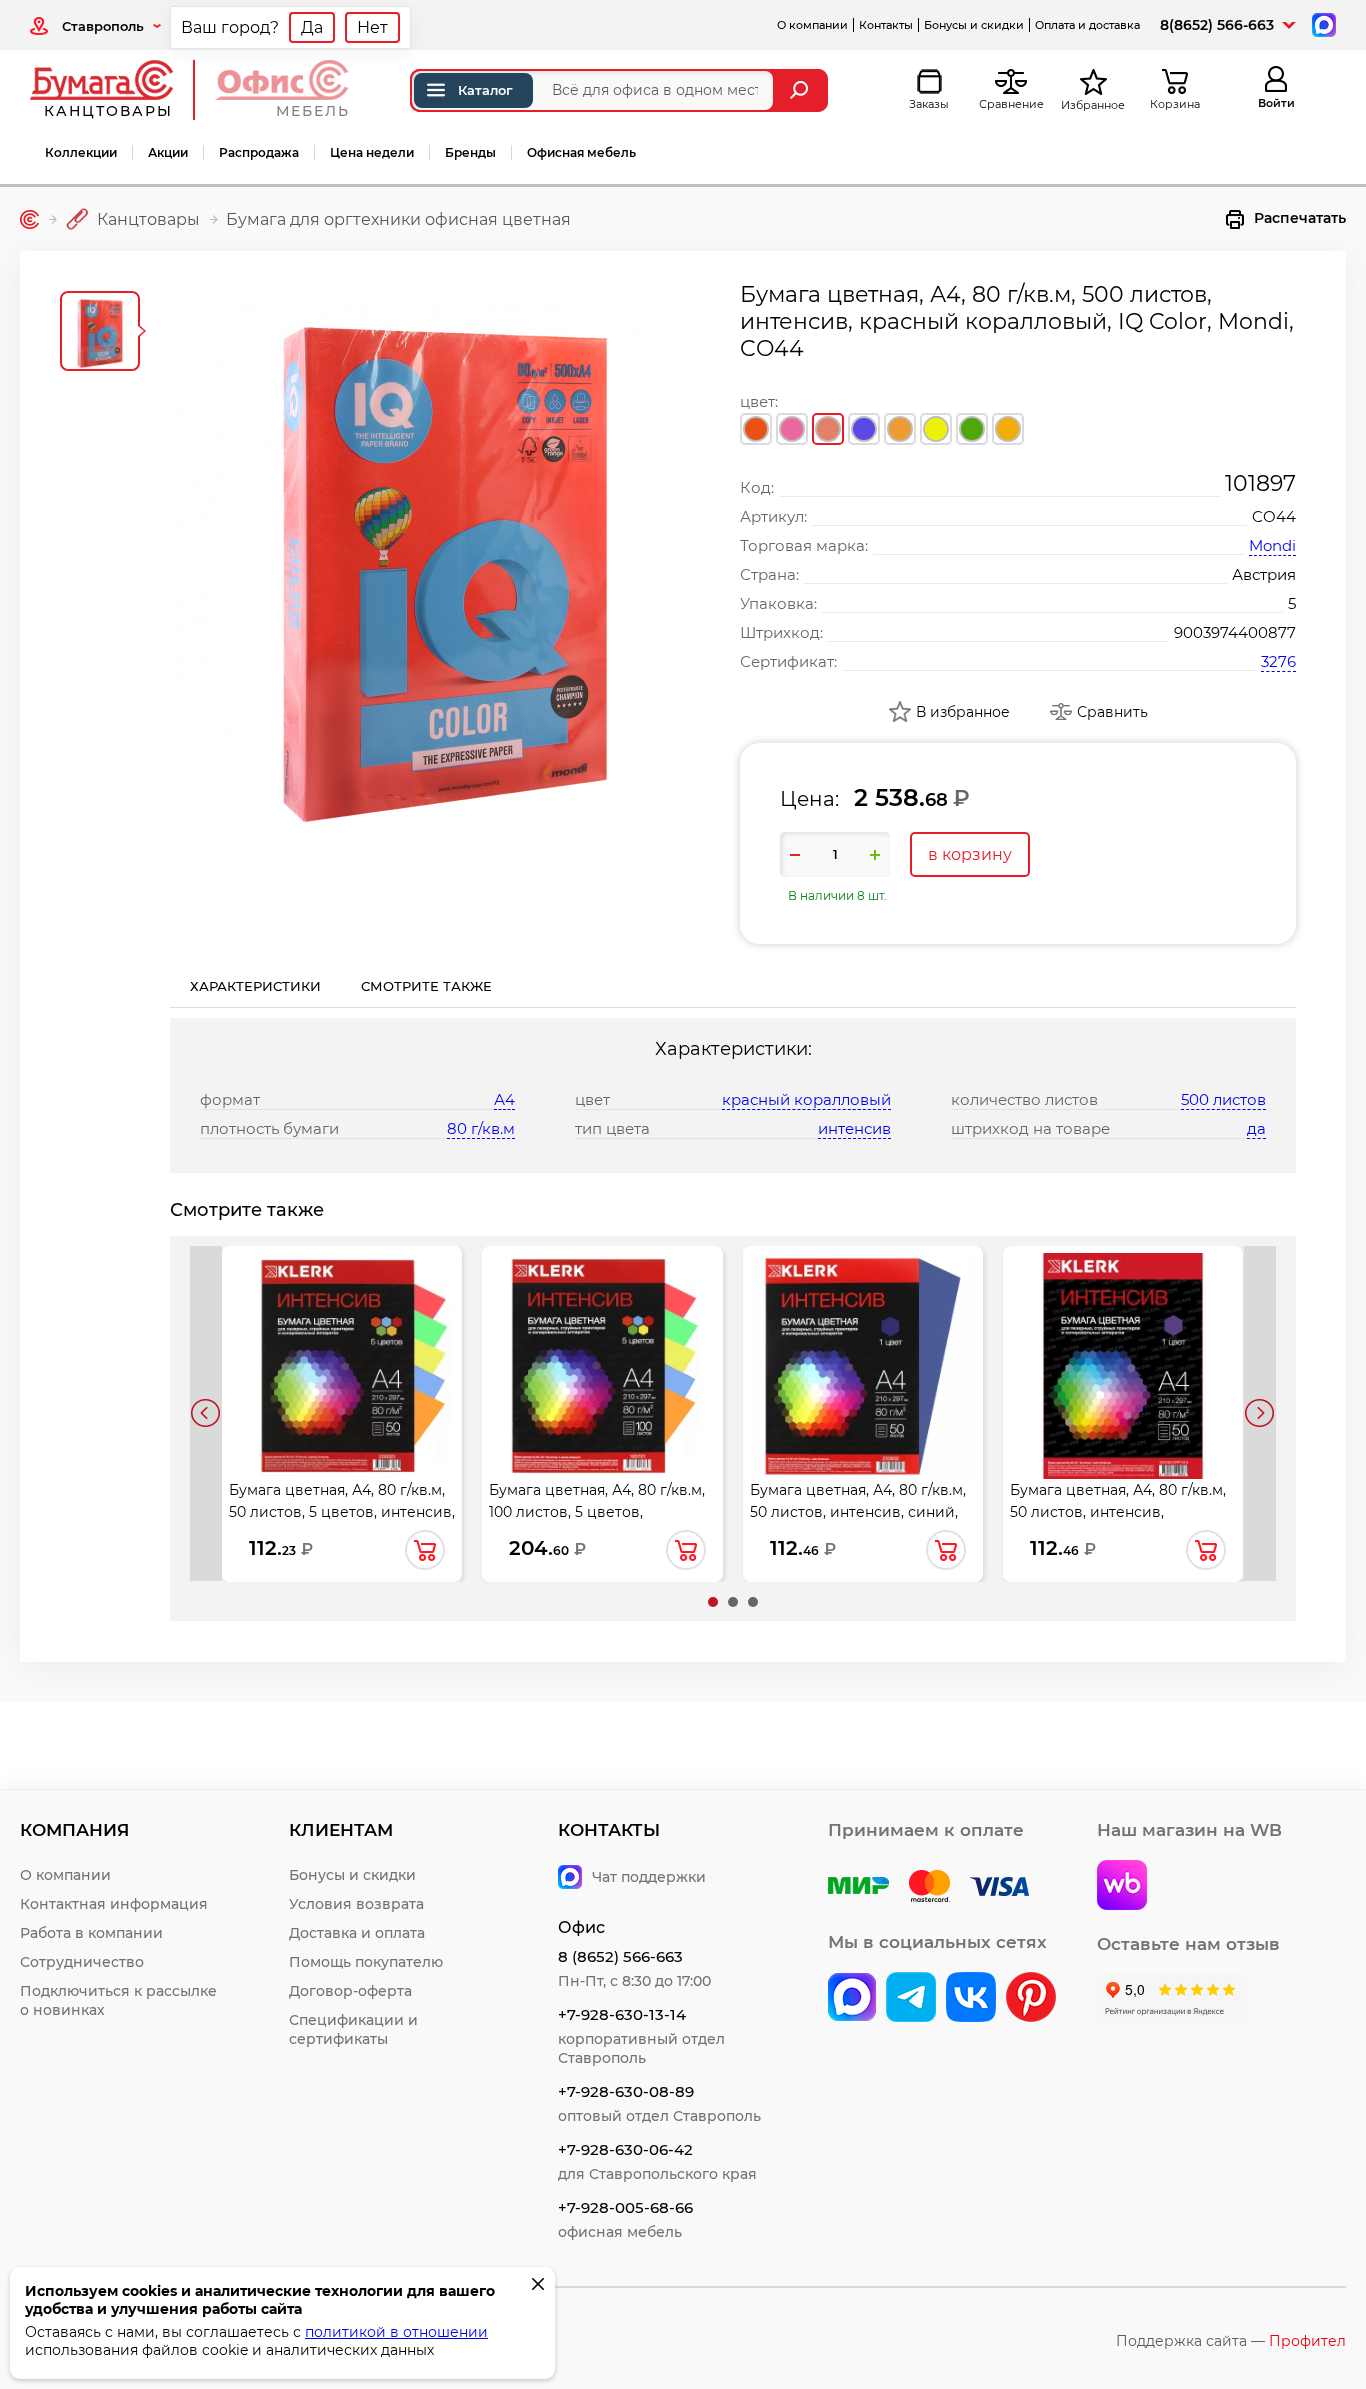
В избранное (963, 712)
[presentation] (206, 1413)
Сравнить (1112, 712)
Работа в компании (91, 1933)
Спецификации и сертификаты (353, 2029)
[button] (713, 1602)
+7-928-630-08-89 (626, 2091)
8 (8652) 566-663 (620, 1956)
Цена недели (372, 152)
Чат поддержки (649, 1877)
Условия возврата (356, 1904)
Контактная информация (114, 1904)
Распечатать (1300, 218)
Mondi (1272, 545)
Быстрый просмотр (342, 1343)
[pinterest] (1031, 1999)
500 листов (1223, 1099)
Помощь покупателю (366, 1962)
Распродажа (259, 152)
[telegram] (911, 1999)
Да (312, 27)
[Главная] (29, 219)
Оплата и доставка (1087, 25)
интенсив (854, 1128)
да (1256, 1128)
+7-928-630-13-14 (622, 2014)
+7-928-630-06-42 (625, 2149)
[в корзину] (425, 1550)
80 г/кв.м (481, 1128)
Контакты (886, 25)
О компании (812, 25)
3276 (1278, 661)
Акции (168, 152)
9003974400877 (1235, 632)
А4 (504, 1099)
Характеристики (255, 986)
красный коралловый (806, 1099)
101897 (1260, 483)
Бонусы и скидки (974, 25)
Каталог (485, 90)
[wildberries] (1122, 1887)
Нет (372, 27)
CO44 (1274, 516)
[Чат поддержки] (1322, 23)
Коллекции (81, 152)
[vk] (852, 1999)
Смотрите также (426, 986)
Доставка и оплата (357, 1933)
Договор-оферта (350, 1991)
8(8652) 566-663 (1217, 25)
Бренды (470, 152)
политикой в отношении (396, 2332)
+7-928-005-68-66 (625, 2207)
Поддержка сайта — (1231, 2341)
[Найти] (801, 90)
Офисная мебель (581, 152)
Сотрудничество (82, 1962)
